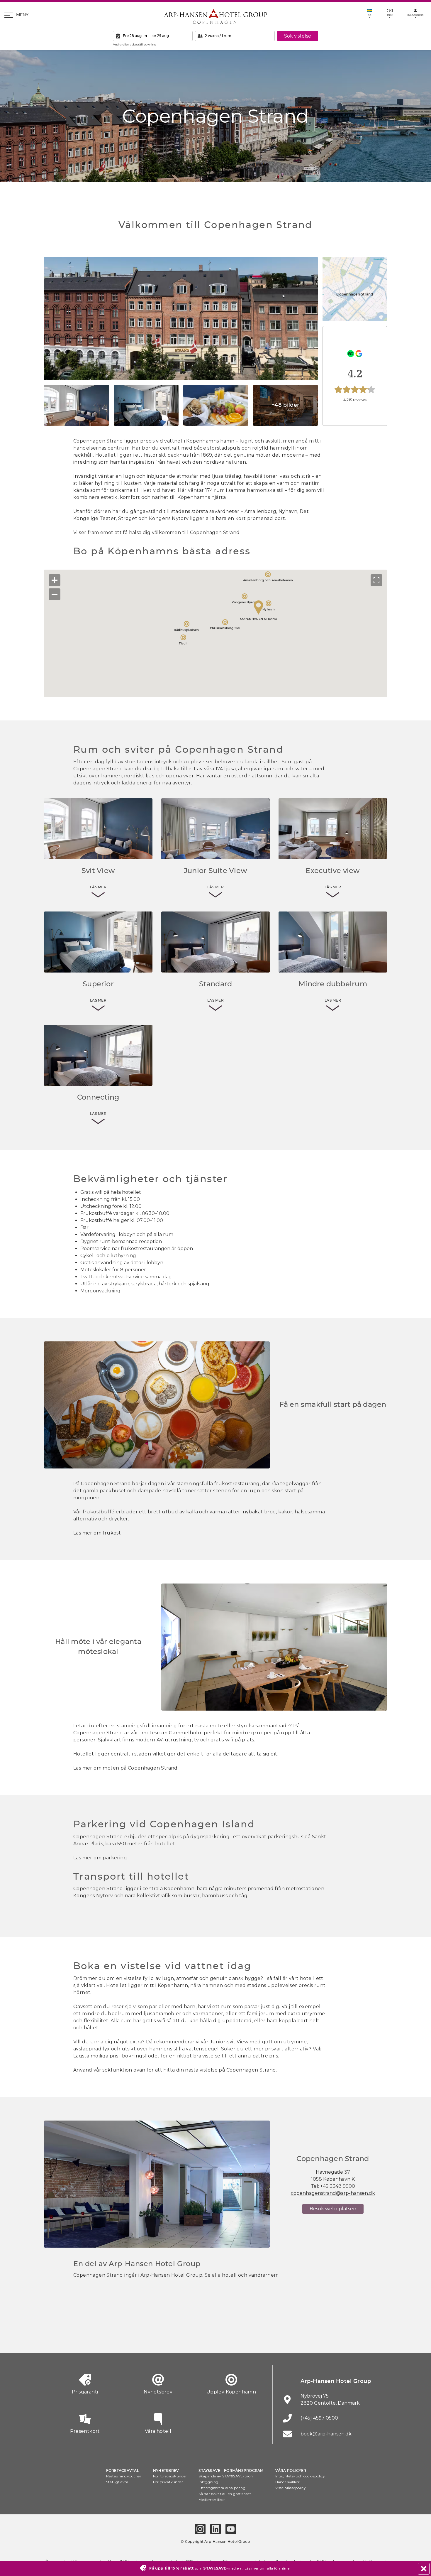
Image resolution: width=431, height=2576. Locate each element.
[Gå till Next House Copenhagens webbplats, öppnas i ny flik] (377, 2338)
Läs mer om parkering (100, 1858)
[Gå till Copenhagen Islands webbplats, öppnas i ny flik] (248, 2338)
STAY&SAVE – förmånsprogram (231, 2471)
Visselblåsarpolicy (291, 2488)
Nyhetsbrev (166, 2471)
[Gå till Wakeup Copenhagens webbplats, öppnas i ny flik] (312, 2338)
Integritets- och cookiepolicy (300, 2476)
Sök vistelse (298, 36)
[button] (181, 318)
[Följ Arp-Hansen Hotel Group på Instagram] (200, 2529)
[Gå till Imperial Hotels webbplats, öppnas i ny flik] (151, 2338)
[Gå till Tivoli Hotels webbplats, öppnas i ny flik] (215, 2338)
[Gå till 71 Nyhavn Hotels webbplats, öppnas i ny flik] (86, 2338)
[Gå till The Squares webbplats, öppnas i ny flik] (183, 2338)
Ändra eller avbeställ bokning (135, 44)
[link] (355, 376)
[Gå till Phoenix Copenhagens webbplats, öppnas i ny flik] (54, 2338)
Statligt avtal (118, 2482)
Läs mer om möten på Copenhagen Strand (125, 1768)
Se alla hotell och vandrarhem (242, 2275)
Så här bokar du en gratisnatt (225, 2494)
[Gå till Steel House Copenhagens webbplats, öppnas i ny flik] (345, 2338)
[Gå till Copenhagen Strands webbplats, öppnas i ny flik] (119, 2338)
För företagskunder (170, 2476)
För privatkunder (168, 2482)
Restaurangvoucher (124, 2476)
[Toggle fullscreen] (376, 580)
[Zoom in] (55, 580)
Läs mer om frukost (97, 1533)
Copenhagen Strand (98, 441)
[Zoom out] (55, 594)
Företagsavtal (123, 2471)
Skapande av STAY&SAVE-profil (226, 2476)
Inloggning (208, 2482)
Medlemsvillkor (212, 2500)
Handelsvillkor (288, 2482)
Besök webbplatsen (333, 2209)
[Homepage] (215, 16)
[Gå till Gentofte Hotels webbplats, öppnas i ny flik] (280, 2338)
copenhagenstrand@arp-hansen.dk (333, 2193)
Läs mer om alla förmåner (268, 2568)
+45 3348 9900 (338, 2186)
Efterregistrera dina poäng (222, 2488)
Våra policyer (291, 2471)
